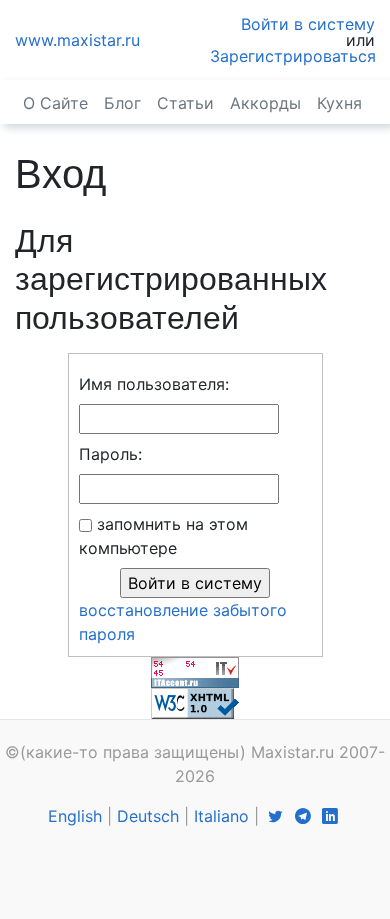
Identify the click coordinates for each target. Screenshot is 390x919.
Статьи (185, 103)
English (75, 816)
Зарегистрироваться (293, 56)
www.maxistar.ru (77, 40)
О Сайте (55, 103)
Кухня (339, 103)
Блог (122, 103)
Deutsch (148, 816)
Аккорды (265, 103)
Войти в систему (308, 24)
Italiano (221, 816)
